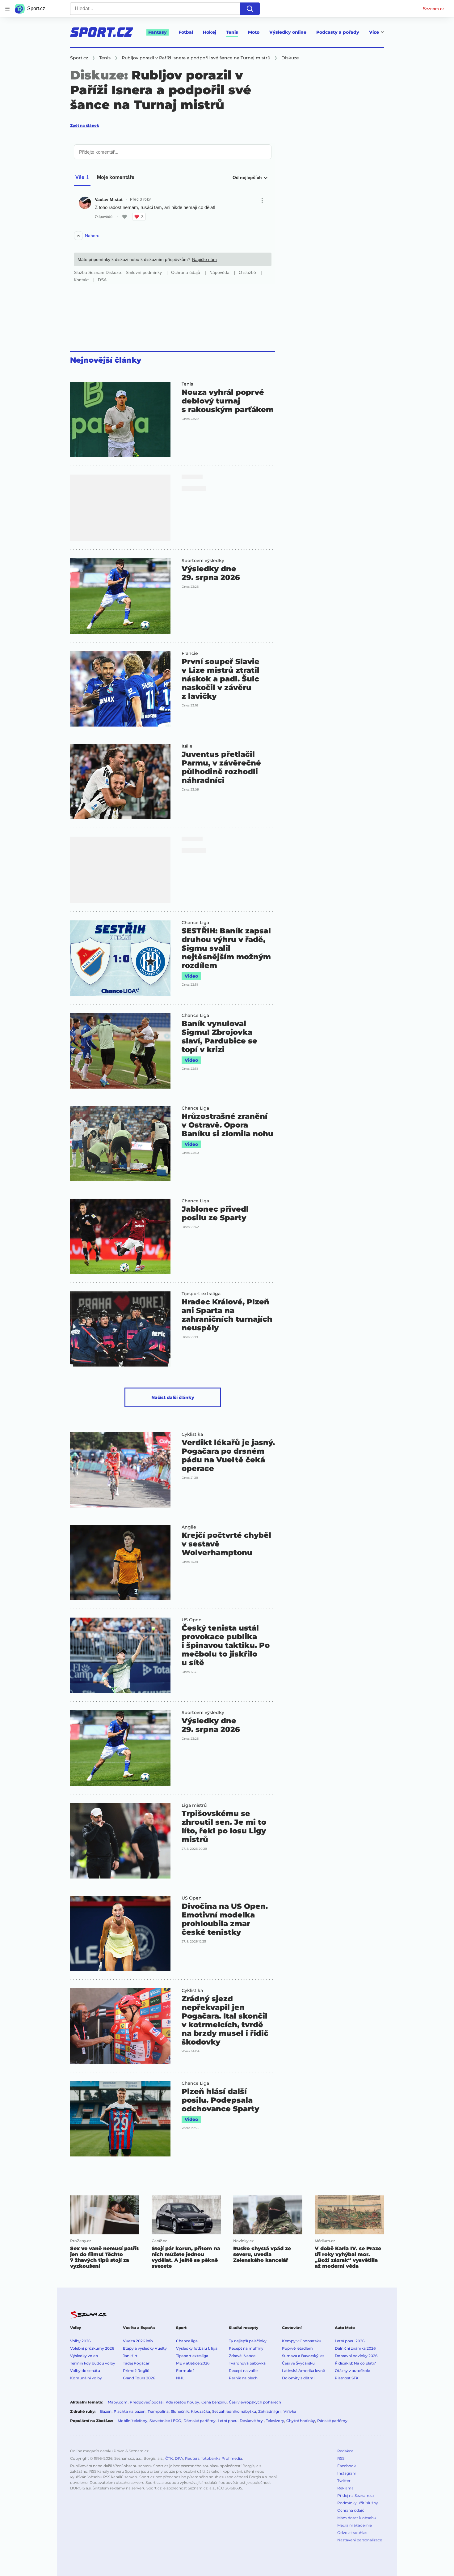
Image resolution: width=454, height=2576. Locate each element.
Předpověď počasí (147, 2402)
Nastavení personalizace (360, 2540)
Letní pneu (228, 2421)
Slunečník (180, 2411)
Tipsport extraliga (201, 1294)
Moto (254, 32)
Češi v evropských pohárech (255, 2402)
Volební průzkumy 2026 (92, 2348)
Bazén (106, 2411)
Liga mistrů (194, 1805)
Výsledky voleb (84, 2356)
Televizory (275, 2421)
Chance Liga (195, 923)
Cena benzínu (214, 2402)
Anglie (189, 1527)
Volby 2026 (80, 2341)
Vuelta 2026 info (138, 2341)
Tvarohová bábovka (247, 2363)
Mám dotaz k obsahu (357, 2518)
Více (374, 32)
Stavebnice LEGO (165, 2421)
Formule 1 (185, 2371)
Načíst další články (173, 1397)
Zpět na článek (85, 125)
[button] (120, 420)
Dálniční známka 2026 (355, 2348)
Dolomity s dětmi (298, 2378)
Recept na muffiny (246, 2348)
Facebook (347, 2466)
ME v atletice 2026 (193, 2363)
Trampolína (158, 2411)
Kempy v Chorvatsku (302, 2341)
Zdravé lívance (242, 2356)
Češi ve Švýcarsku (298, 2363)
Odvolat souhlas (352, 2533)
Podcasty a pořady (338, 32)
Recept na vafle (243, 2371)
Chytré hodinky (301, 2421)
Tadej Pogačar (136, 2363)
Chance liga (187, 2341)
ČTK (169, 2458)
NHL (180, 2378)
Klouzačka (200, 2411)
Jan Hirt (130, 2356)
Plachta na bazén (130, 2411)
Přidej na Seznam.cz (356, 2495)
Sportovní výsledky (203, 561)
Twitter (344, 2481)
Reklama (345, 2488)
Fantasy (158, 32)
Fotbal (186, 32)
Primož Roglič (136, 2371)
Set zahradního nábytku (234, 2411)
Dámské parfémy (200, 2421)
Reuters (192, 2458)
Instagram (347, 2473)
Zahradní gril (270, 2411)
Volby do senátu (85, 2371)
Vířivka (290, 2411)
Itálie (187, 746)
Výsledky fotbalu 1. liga (197, 2348)
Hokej (210, 32)
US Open (192, 1620)
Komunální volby (86, 2378)
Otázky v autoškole (352, 2371)
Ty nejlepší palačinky (248, 2341)
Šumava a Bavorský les (303, 2356)
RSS (341, 2458)
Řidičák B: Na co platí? (355, 2363)
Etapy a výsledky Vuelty (145, 2348)
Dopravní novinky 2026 (356, 2356)
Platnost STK (347, 2378)
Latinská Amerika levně (303, 2371)
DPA (179, 2458)
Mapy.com (118, 2402)
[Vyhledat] (250, 9)
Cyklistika (192, 1434)
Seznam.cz (434, 9)
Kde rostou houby (182, 2402)
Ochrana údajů (351, 2510)
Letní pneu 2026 (350, 2341)
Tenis (232, 32)
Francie (190, 653)
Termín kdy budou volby (93, 2363)
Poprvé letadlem (297, 2348)
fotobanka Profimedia (222, 2458)
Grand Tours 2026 (139, 2378)
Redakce (345, 2451)
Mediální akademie (355, 2525)
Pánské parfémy (332, 2421)
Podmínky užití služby (358, 2503)
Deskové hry (252, 2421)
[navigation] (7, 9)
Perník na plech (243, 2378)
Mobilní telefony (132, 2421)
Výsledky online (288, 32)
